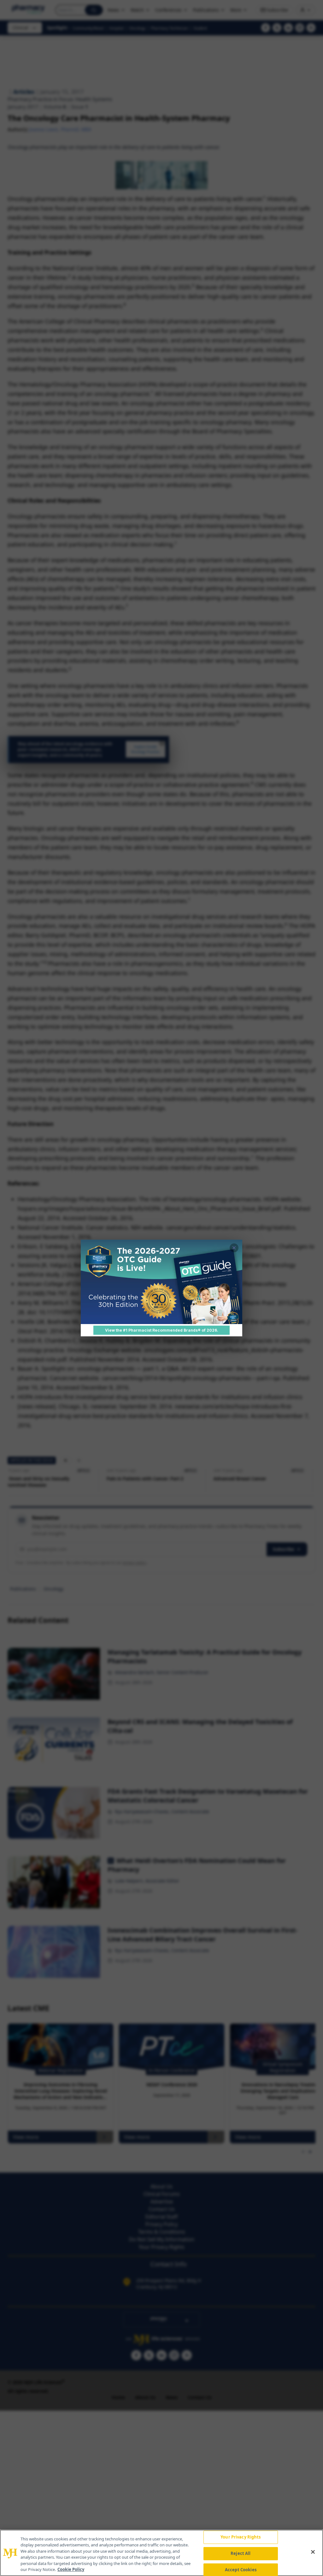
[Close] (313, 2552)
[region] (161, 2553)
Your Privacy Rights (241, 2537)
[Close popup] (234, 1248)
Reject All (241, 2553)
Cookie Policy (71, 2569)
